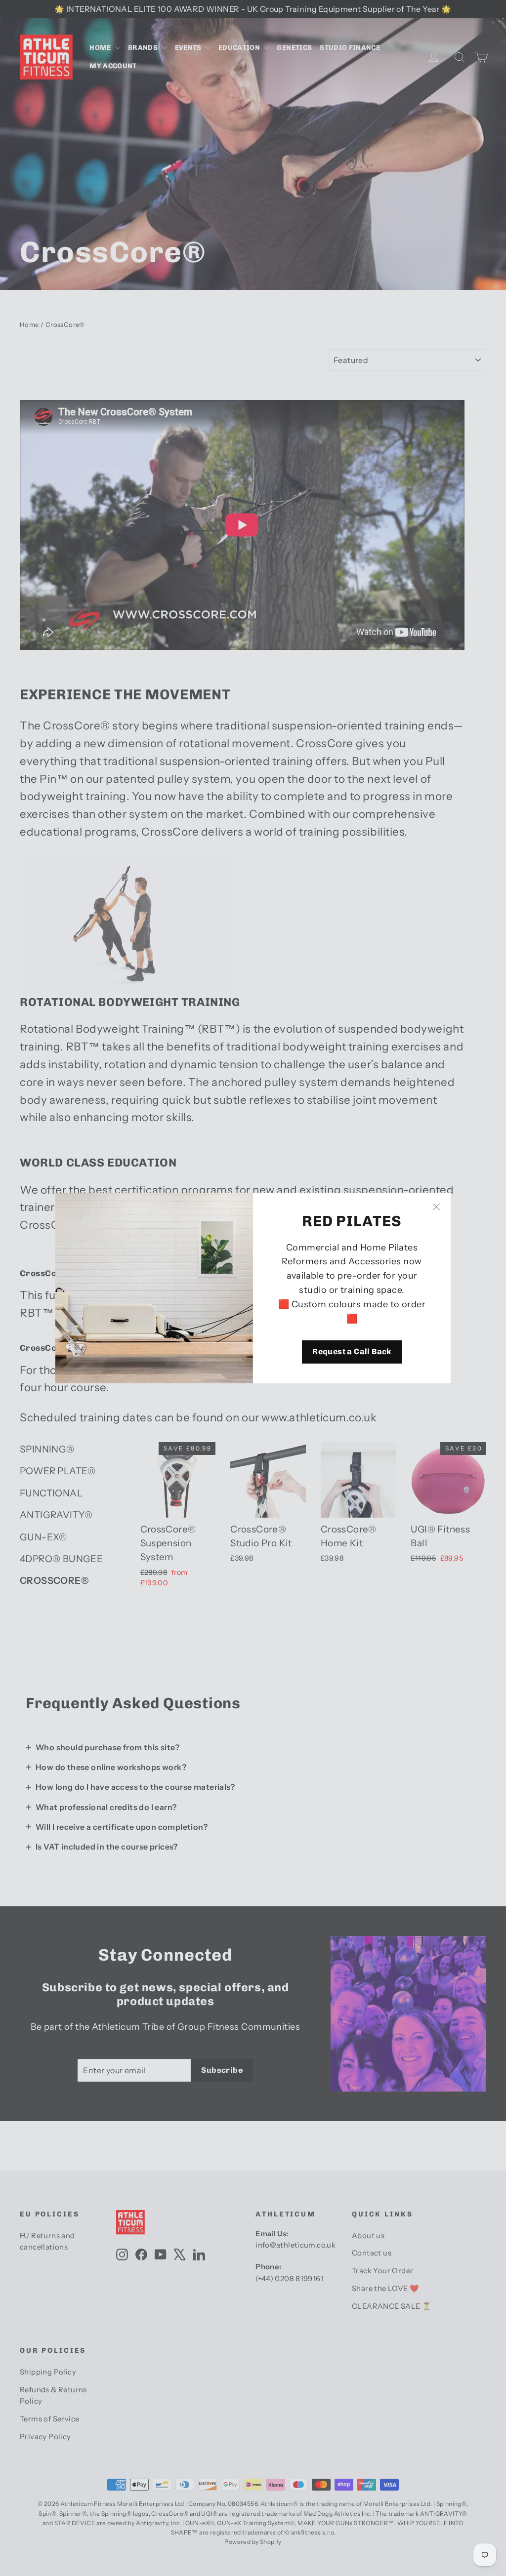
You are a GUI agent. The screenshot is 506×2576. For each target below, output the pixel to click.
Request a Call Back (352, 1351)
